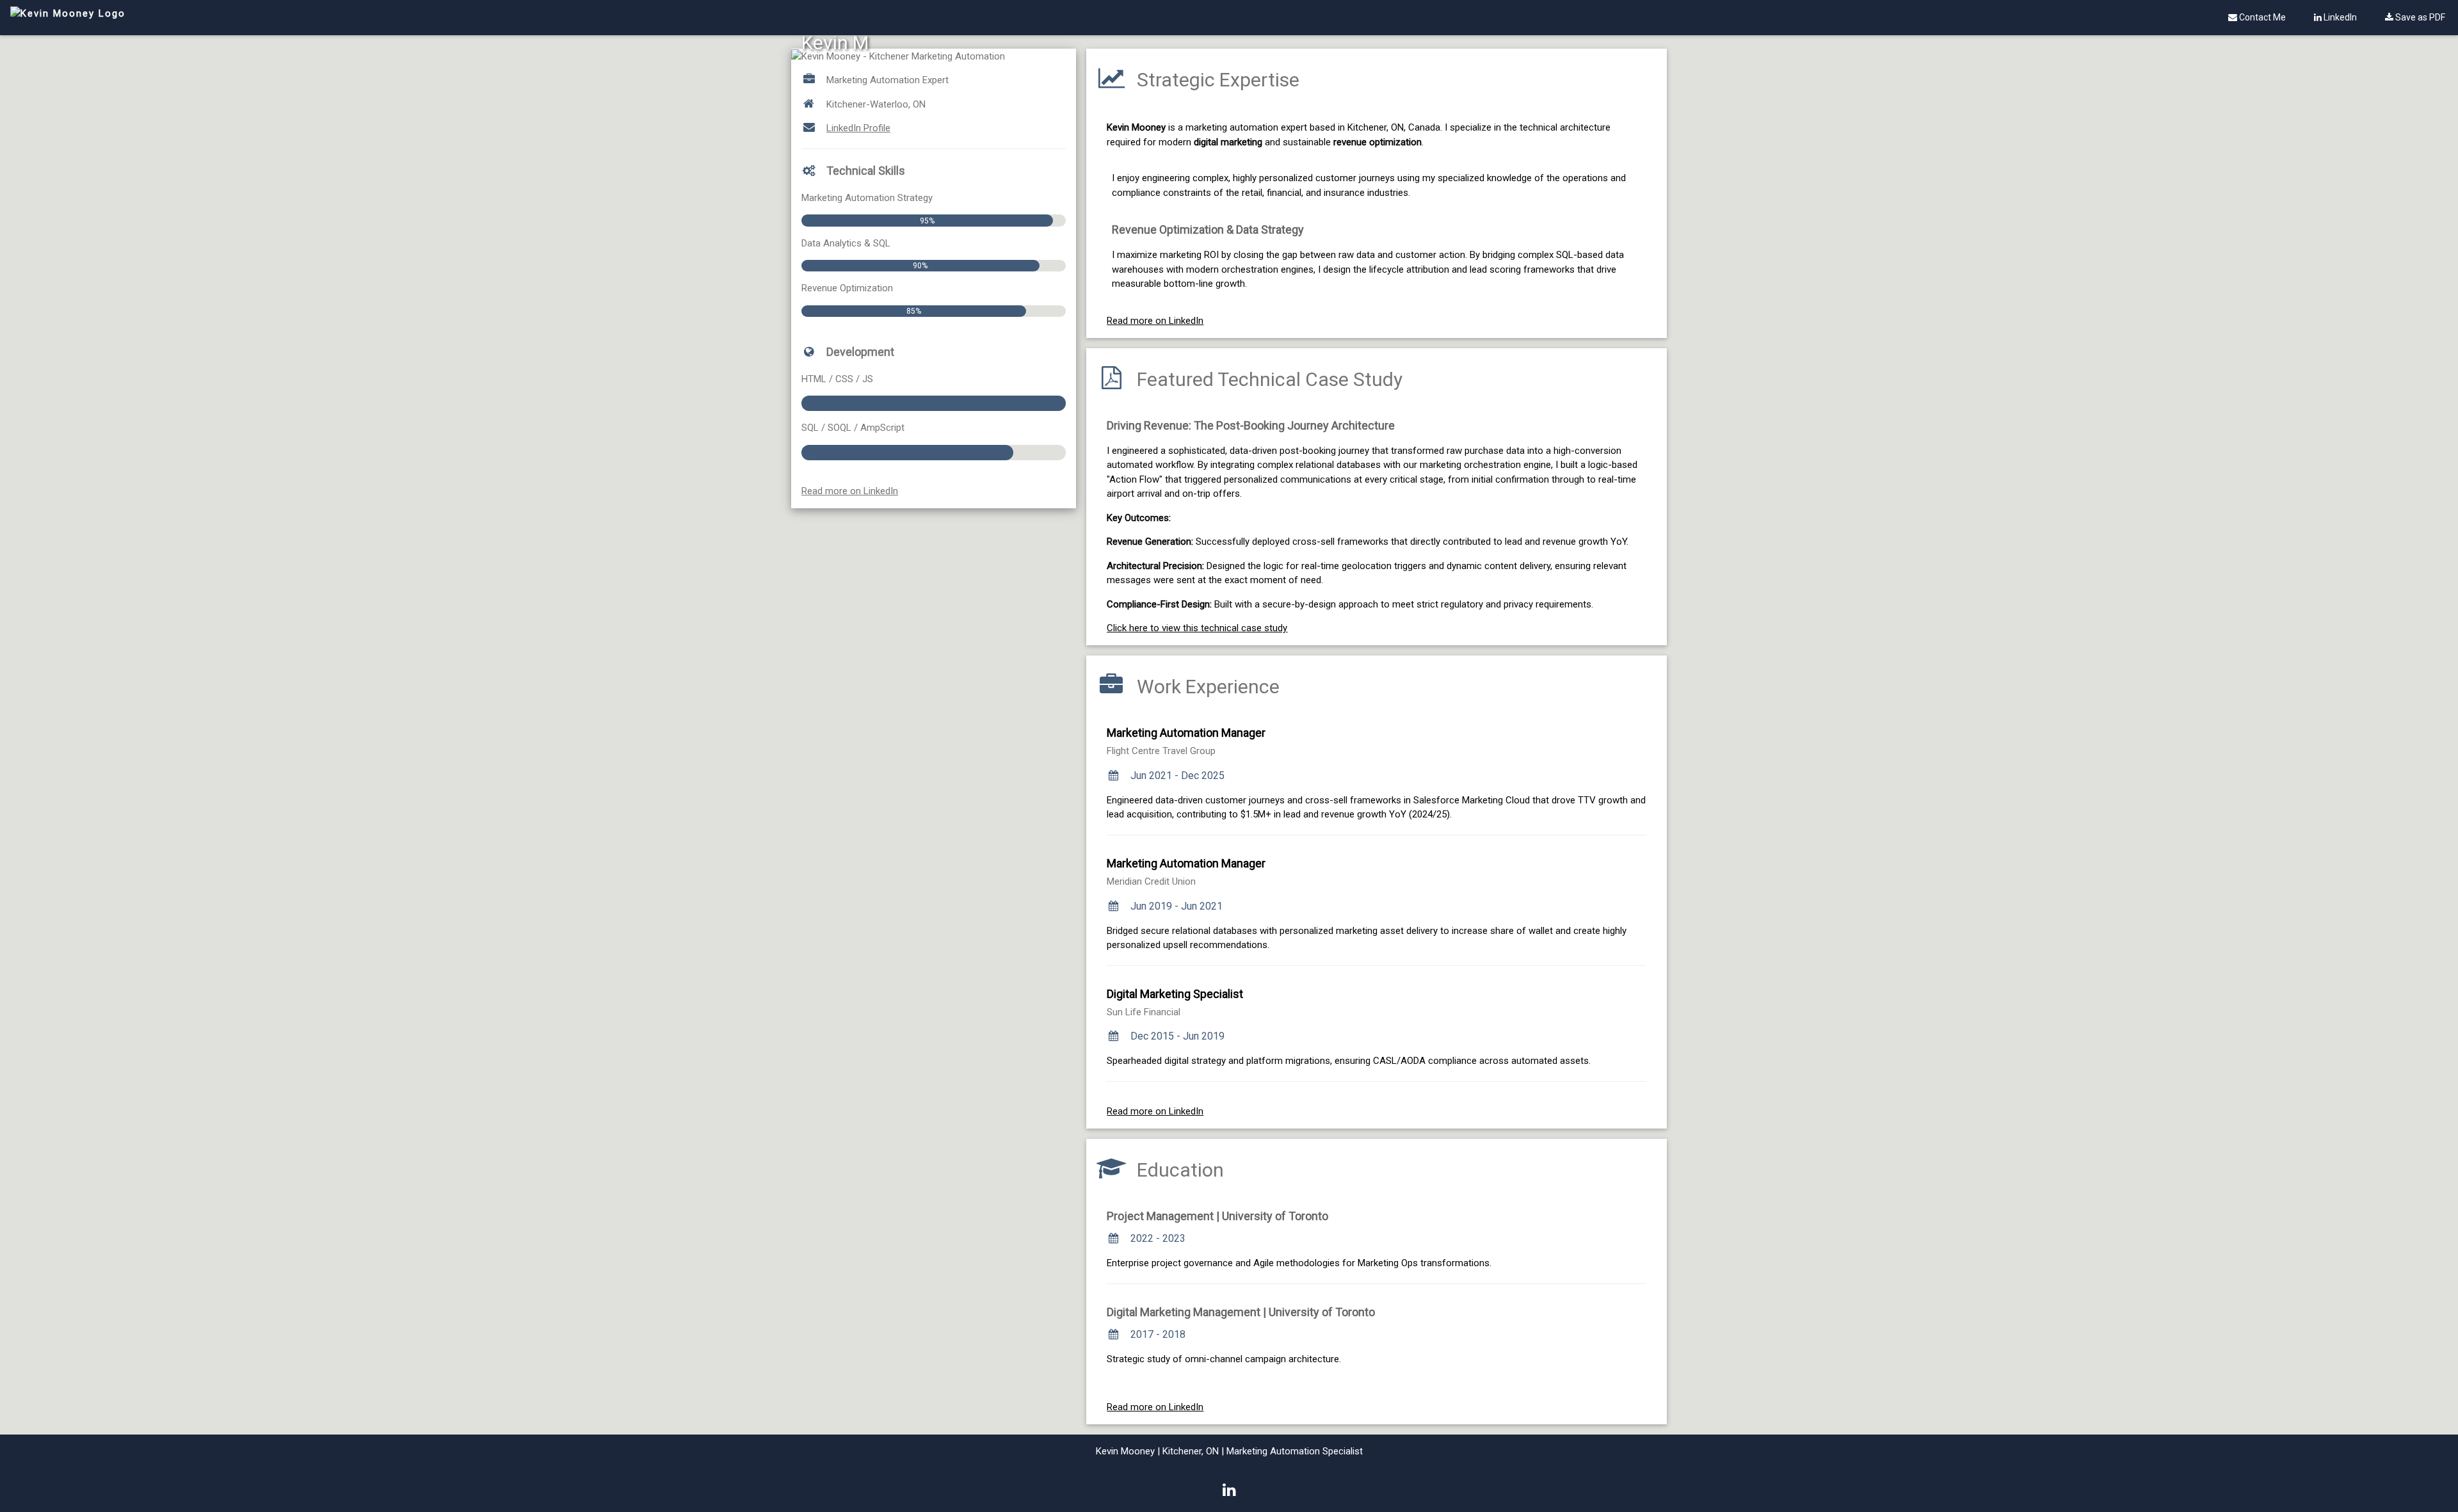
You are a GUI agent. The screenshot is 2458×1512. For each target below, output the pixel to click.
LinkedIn (2339, 17)
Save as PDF (2419, 17)
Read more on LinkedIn (850, 491)
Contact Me (2261, 17)
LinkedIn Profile (858, 128)
